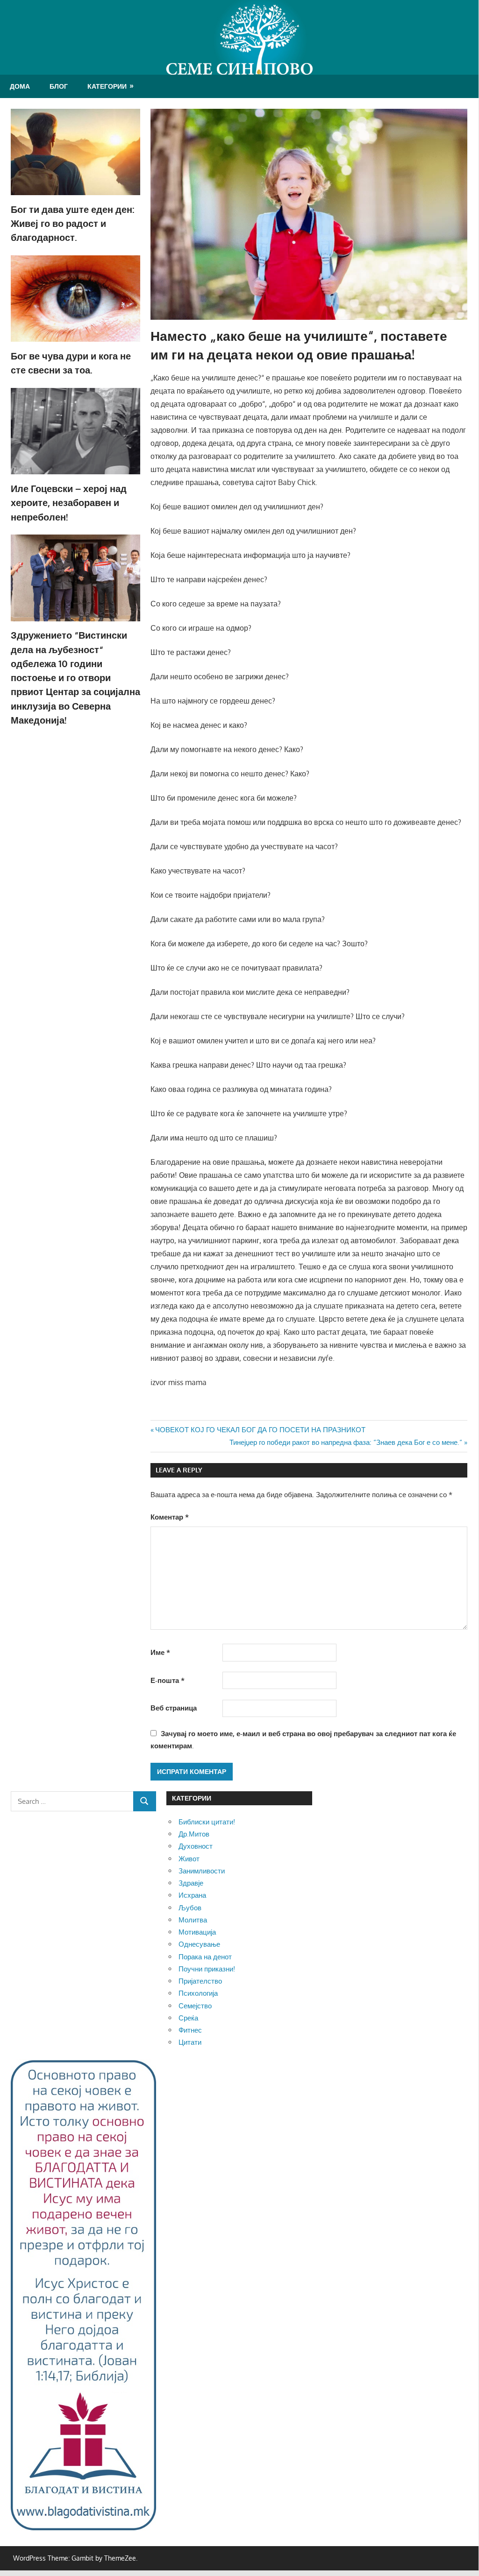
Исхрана (192, 1895)
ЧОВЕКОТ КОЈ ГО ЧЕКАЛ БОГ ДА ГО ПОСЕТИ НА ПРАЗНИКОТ (260, 1430)
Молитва (193, 1920)
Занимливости (202, 1871)
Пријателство (200, 1981)
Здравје (191, 1883)
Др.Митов (194, 1834)
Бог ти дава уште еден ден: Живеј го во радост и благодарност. (73, 223)
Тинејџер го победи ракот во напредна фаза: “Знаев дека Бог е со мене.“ (346, 1442)
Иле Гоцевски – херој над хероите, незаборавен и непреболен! (69, 503)
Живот (189, 1859)
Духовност (196, 1846)
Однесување (199, 1944)
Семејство (195, 2006)
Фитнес (190, 2030)
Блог (59, 86)
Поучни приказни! (207, 1969)
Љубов (190, 1908)
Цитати (190, 2042)
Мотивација (197, 1932)
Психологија (198, 1993)
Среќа (188, 2018)
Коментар (170, 1517)
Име (160, 1652)
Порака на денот (205, 1957)
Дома (20, 86)
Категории (107, 86)
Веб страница (174, 1708)
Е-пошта (168, 1680)
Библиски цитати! (207, 1822)
